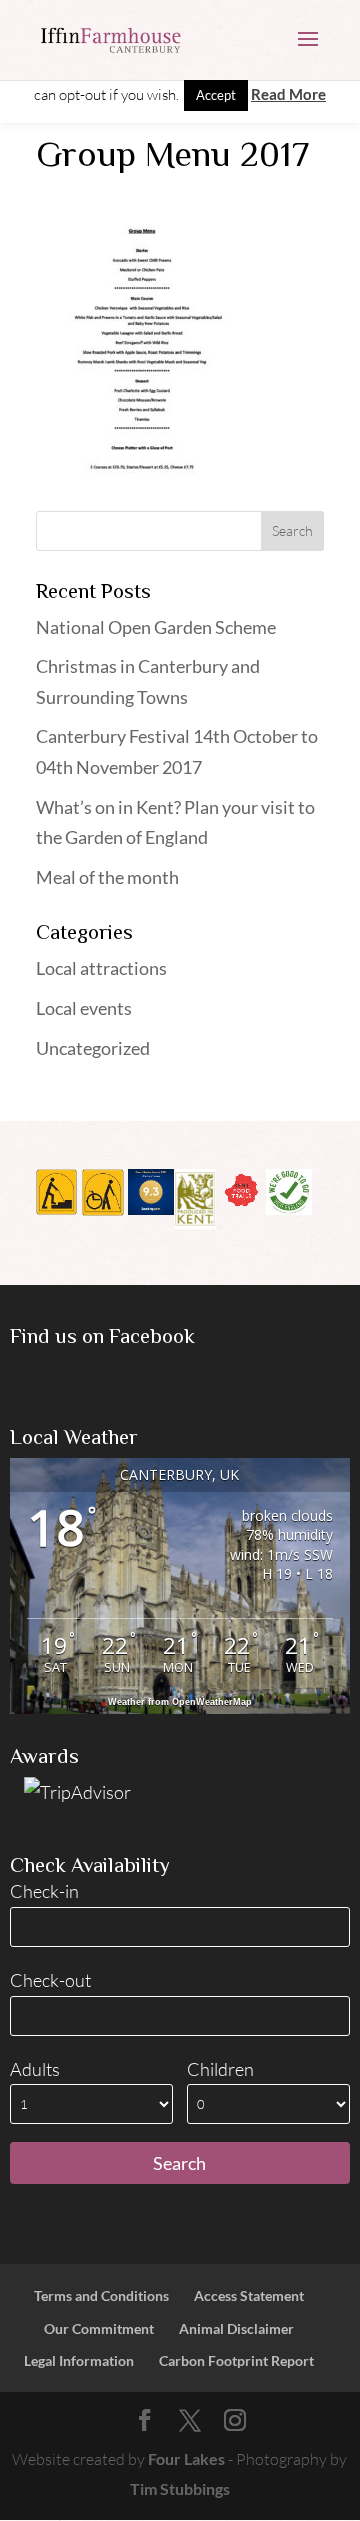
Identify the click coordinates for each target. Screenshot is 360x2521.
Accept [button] (216, 95)
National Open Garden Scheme (156, 627)
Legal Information (79, 2360)
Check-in (44, 1891)
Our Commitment (99, 2328)
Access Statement (249, 2295)
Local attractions (101, 968)
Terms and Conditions (101, 2295)
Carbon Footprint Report (236, 2360)
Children (220, 2069)
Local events (84, 1008)
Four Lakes (186, 2458)
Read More (288, 94)
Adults (35, 2069)
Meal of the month (107, 877)
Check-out (50, 1980)
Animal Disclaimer (236, 2328)
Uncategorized (93, 1048)
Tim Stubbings (180, 2488)
